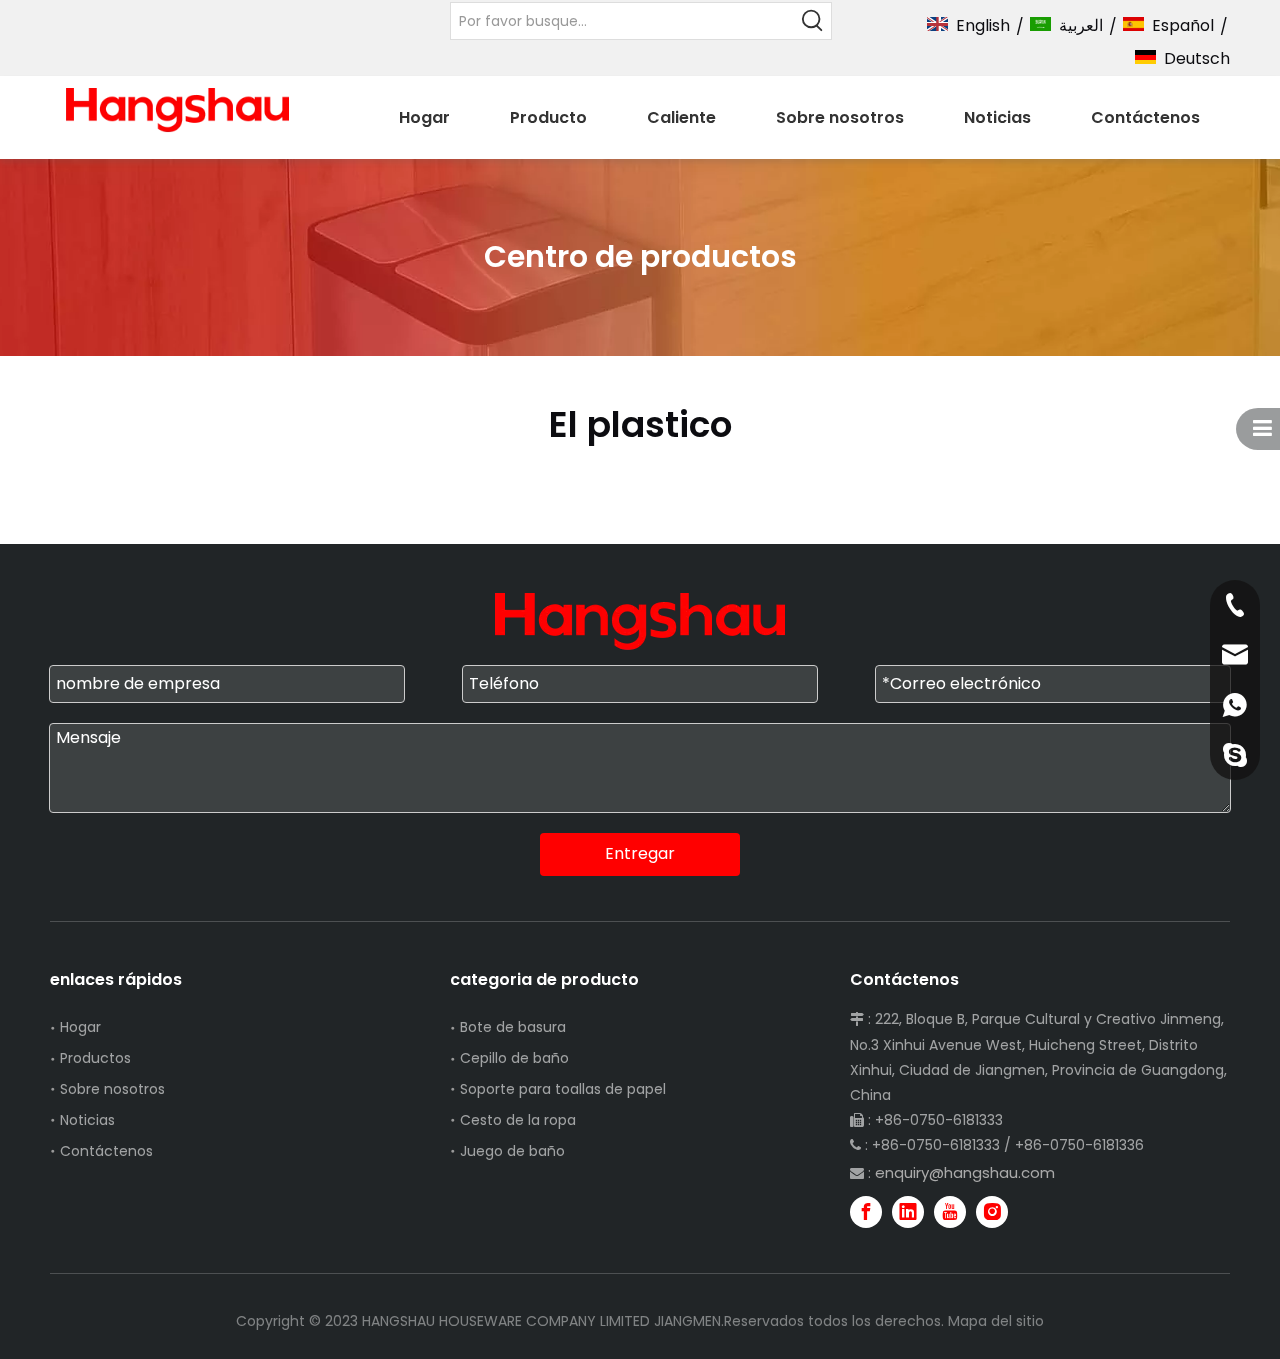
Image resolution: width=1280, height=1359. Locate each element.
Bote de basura (513, 1027)
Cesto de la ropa (518, 1120)
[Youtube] (950, 1212)
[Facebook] (866, 1212)
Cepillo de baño (514, 1058)
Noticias (87, 1120)
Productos (95, 1058)
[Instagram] (992, 1212)
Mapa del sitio (996, 1321)
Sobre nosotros (112, 1089)
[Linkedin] (908, 1212)
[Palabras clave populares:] (813, 21)
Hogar (80, 1027)
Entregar (640, 853)
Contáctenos (106, 1151)
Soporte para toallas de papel (563, 1089)
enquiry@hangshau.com (965, 1172)
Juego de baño (512, 1151)
